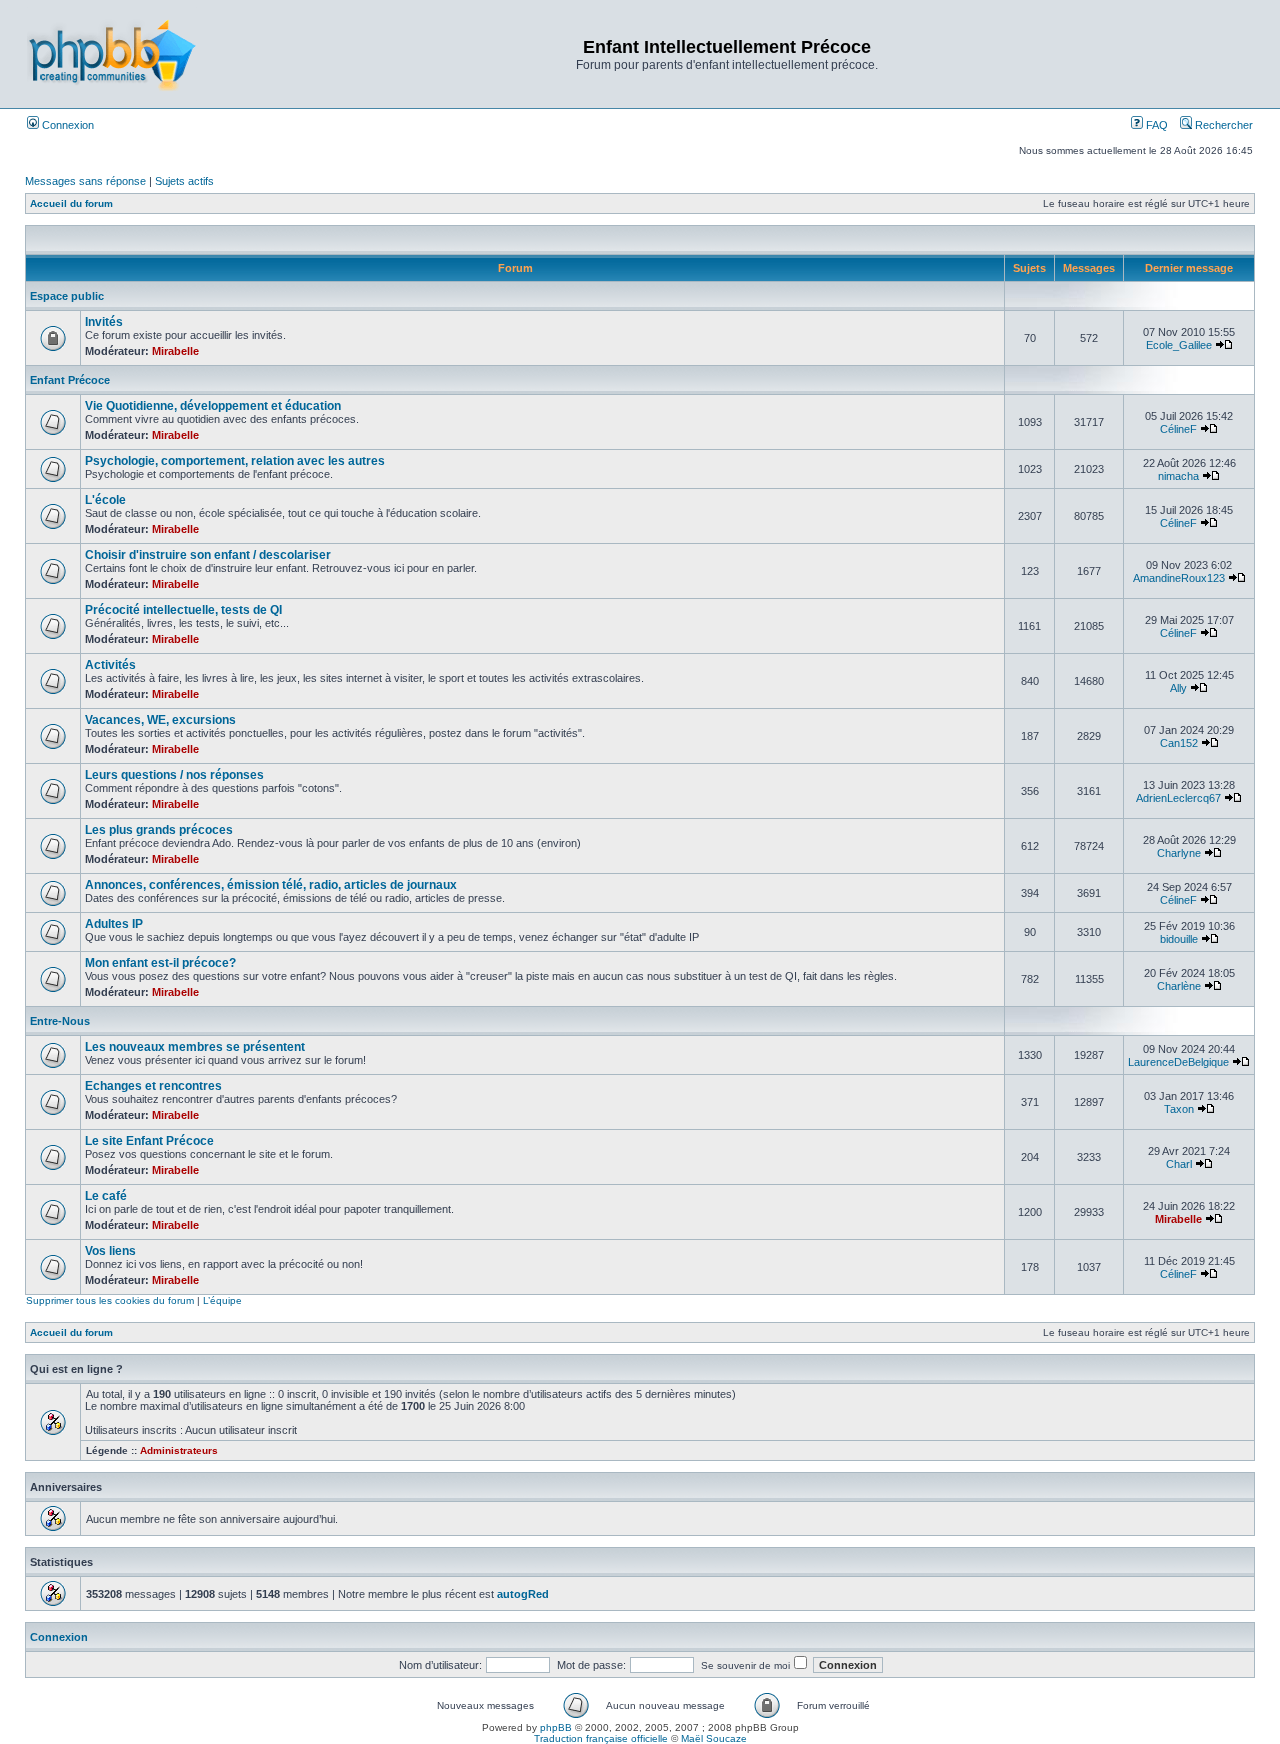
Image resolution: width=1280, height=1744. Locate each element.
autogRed (523, 1594)
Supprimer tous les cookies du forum (110, 1300)
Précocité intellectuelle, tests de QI (183, 610)
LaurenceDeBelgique (1178, 1062)
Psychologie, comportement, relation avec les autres (235, 461)
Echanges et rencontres (153, 1086)
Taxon (1179, 1109)
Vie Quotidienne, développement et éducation (213, 406)
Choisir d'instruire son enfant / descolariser (208, 555)
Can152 (1179, 743)
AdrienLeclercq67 (1178, 798)
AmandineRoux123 (1179, 578)
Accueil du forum (71, 203)
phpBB (556, 1727)
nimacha (1178, 476)
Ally (1178, 688)
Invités (104, 322)
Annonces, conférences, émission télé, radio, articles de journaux (271, 885)
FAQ (1155, 125)
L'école (105, 500)
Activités (110, 665)
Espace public (67, 296)
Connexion (66, 125)
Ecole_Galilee (1179, 345)
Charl (1179, 1164)
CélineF (1178, 429)
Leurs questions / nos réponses (174, 775)
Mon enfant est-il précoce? (160, 963)
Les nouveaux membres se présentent (195, 1047)
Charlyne (1179, 853)
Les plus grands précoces (159, 830)
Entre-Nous (60, 1021)
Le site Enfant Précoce (149, 1141)
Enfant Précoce (70, 380)
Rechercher (1222, 125)
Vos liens (110, 1251)
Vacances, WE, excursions (160, 720)
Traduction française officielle (601, 1738)
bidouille (1179, 939)
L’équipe (222, 1300)
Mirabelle (175, 351)
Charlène (1179, 986)
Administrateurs (179, 1450)
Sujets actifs (184, 181)
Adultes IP (114, 924)
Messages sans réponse (85, 181)
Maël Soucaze (714, 1738)
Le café (106, 1196)
